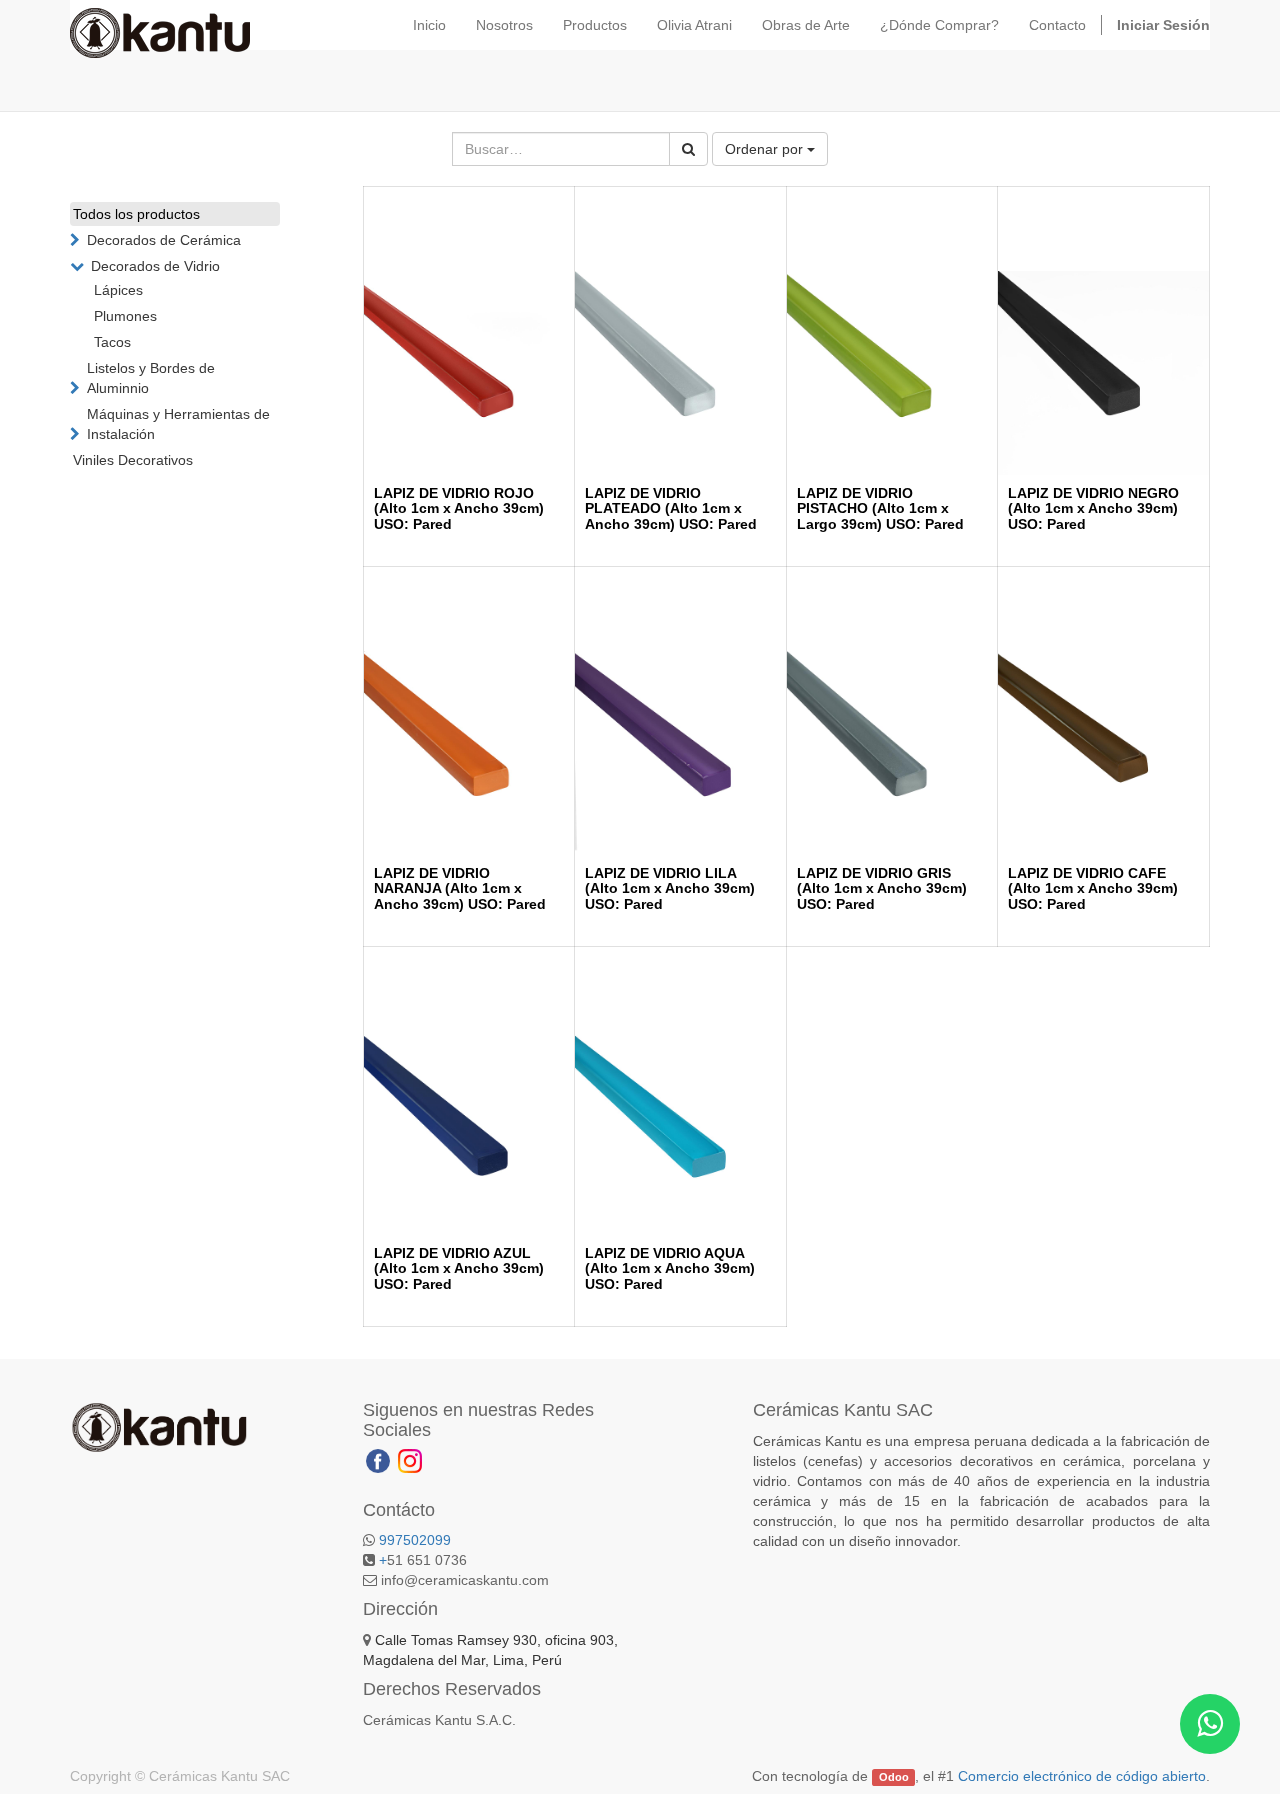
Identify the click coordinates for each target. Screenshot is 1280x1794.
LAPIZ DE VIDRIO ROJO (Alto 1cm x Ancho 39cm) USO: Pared (459, 508)
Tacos (112, 342)
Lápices (118, 290)
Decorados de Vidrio (155, 266)
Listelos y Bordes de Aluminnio (151, 378)
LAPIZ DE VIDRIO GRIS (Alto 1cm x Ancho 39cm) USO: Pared (882, 888)
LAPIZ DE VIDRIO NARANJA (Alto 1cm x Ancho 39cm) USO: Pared (460, 888)
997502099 (415, 1540)
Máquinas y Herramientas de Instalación (178, 424)
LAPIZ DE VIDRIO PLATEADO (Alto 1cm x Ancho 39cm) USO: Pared (671, 508)
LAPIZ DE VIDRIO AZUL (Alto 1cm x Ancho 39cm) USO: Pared (459, 1268)
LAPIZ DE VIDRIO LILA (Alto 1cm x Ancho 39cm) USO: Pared (670, 888)
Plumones (125, 316)
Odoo (894, 1777)
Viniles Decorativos (133, 460)
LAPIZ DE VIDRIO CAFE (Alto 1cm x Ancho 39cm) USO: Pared (1093, 888)
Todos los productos (136, 214)
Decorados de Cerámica (164, 240)
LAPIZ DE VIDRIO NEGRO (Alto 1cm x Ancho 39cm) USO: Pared (1093, 508)
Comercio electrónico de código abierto (1082, 1776)
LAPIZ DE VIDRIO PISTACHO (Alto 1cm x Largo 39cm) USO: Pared (880, 508)
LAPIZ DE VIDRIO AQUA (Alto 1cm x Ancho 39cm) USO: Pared (670, 1268)
